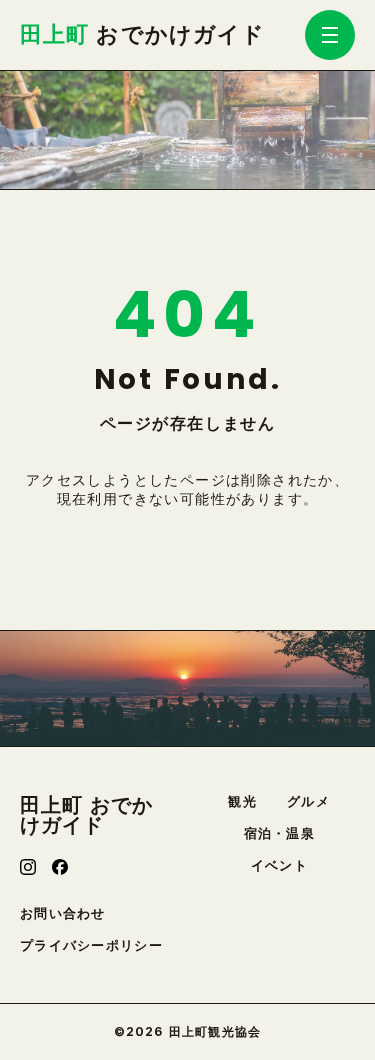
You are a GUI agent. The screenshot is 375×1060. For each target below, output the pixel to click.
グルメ (308, 801)
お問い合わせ (63, 913)
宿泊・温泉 (280, 833)
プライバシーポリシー (91, 945)
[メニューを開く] (330, 35)
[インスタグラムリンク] (28, 867)
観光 (242, 801)
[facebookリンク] (60, 867)
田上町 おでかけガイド (86, 815)
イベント (279, 865)
